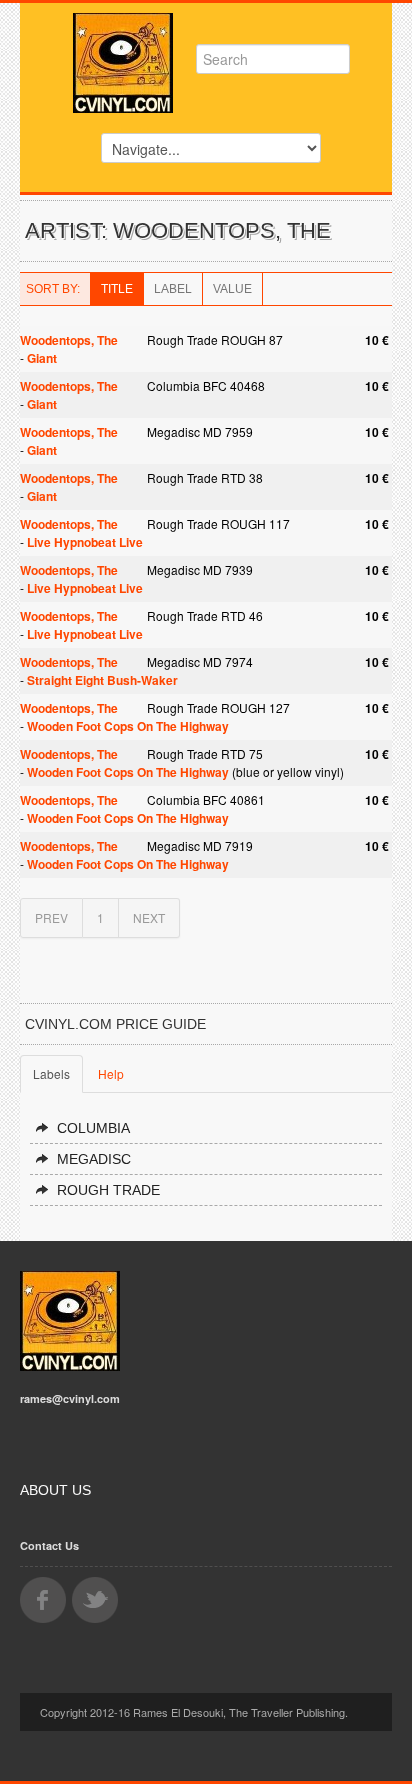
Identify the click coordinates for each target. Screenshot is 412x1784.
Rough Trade (108, 1190)
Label (173, 289)
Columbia (93, 1128)
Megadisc (94, 1159)
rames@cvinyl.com (70, 1398)
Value (232, 289)
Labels (51, 1073)
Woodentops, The (69, 340)
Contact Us (49, 1545)
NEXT (149, 917)
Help (111, 1073)
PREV (51, 917)
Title (117, 289)
